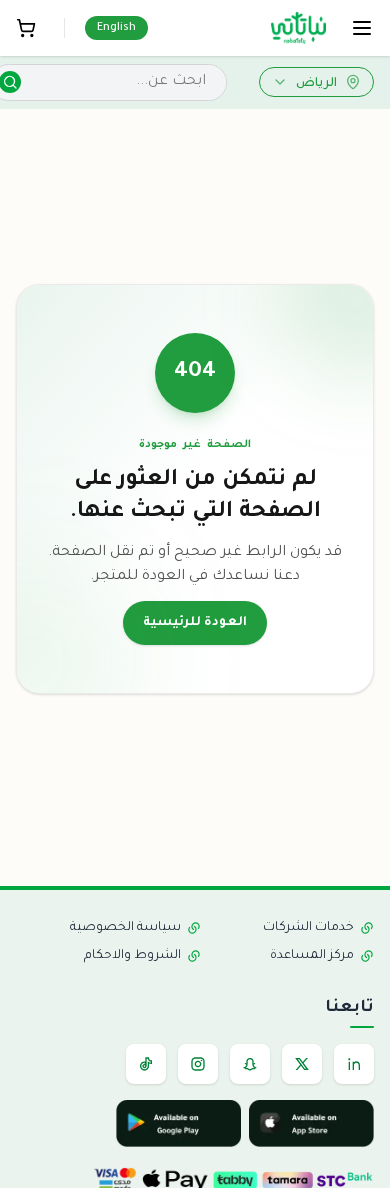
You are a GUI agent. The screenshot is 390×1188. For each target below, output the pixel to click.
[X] (302, 1064)
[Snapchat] (250, 1064)
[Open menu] (362, 28)
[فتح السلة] (26, 28)
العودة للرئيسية (195, 623)
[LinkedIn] (354, 1064)
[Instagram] (198, 1064)
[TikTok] (146, 1064)
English (116, 28)
